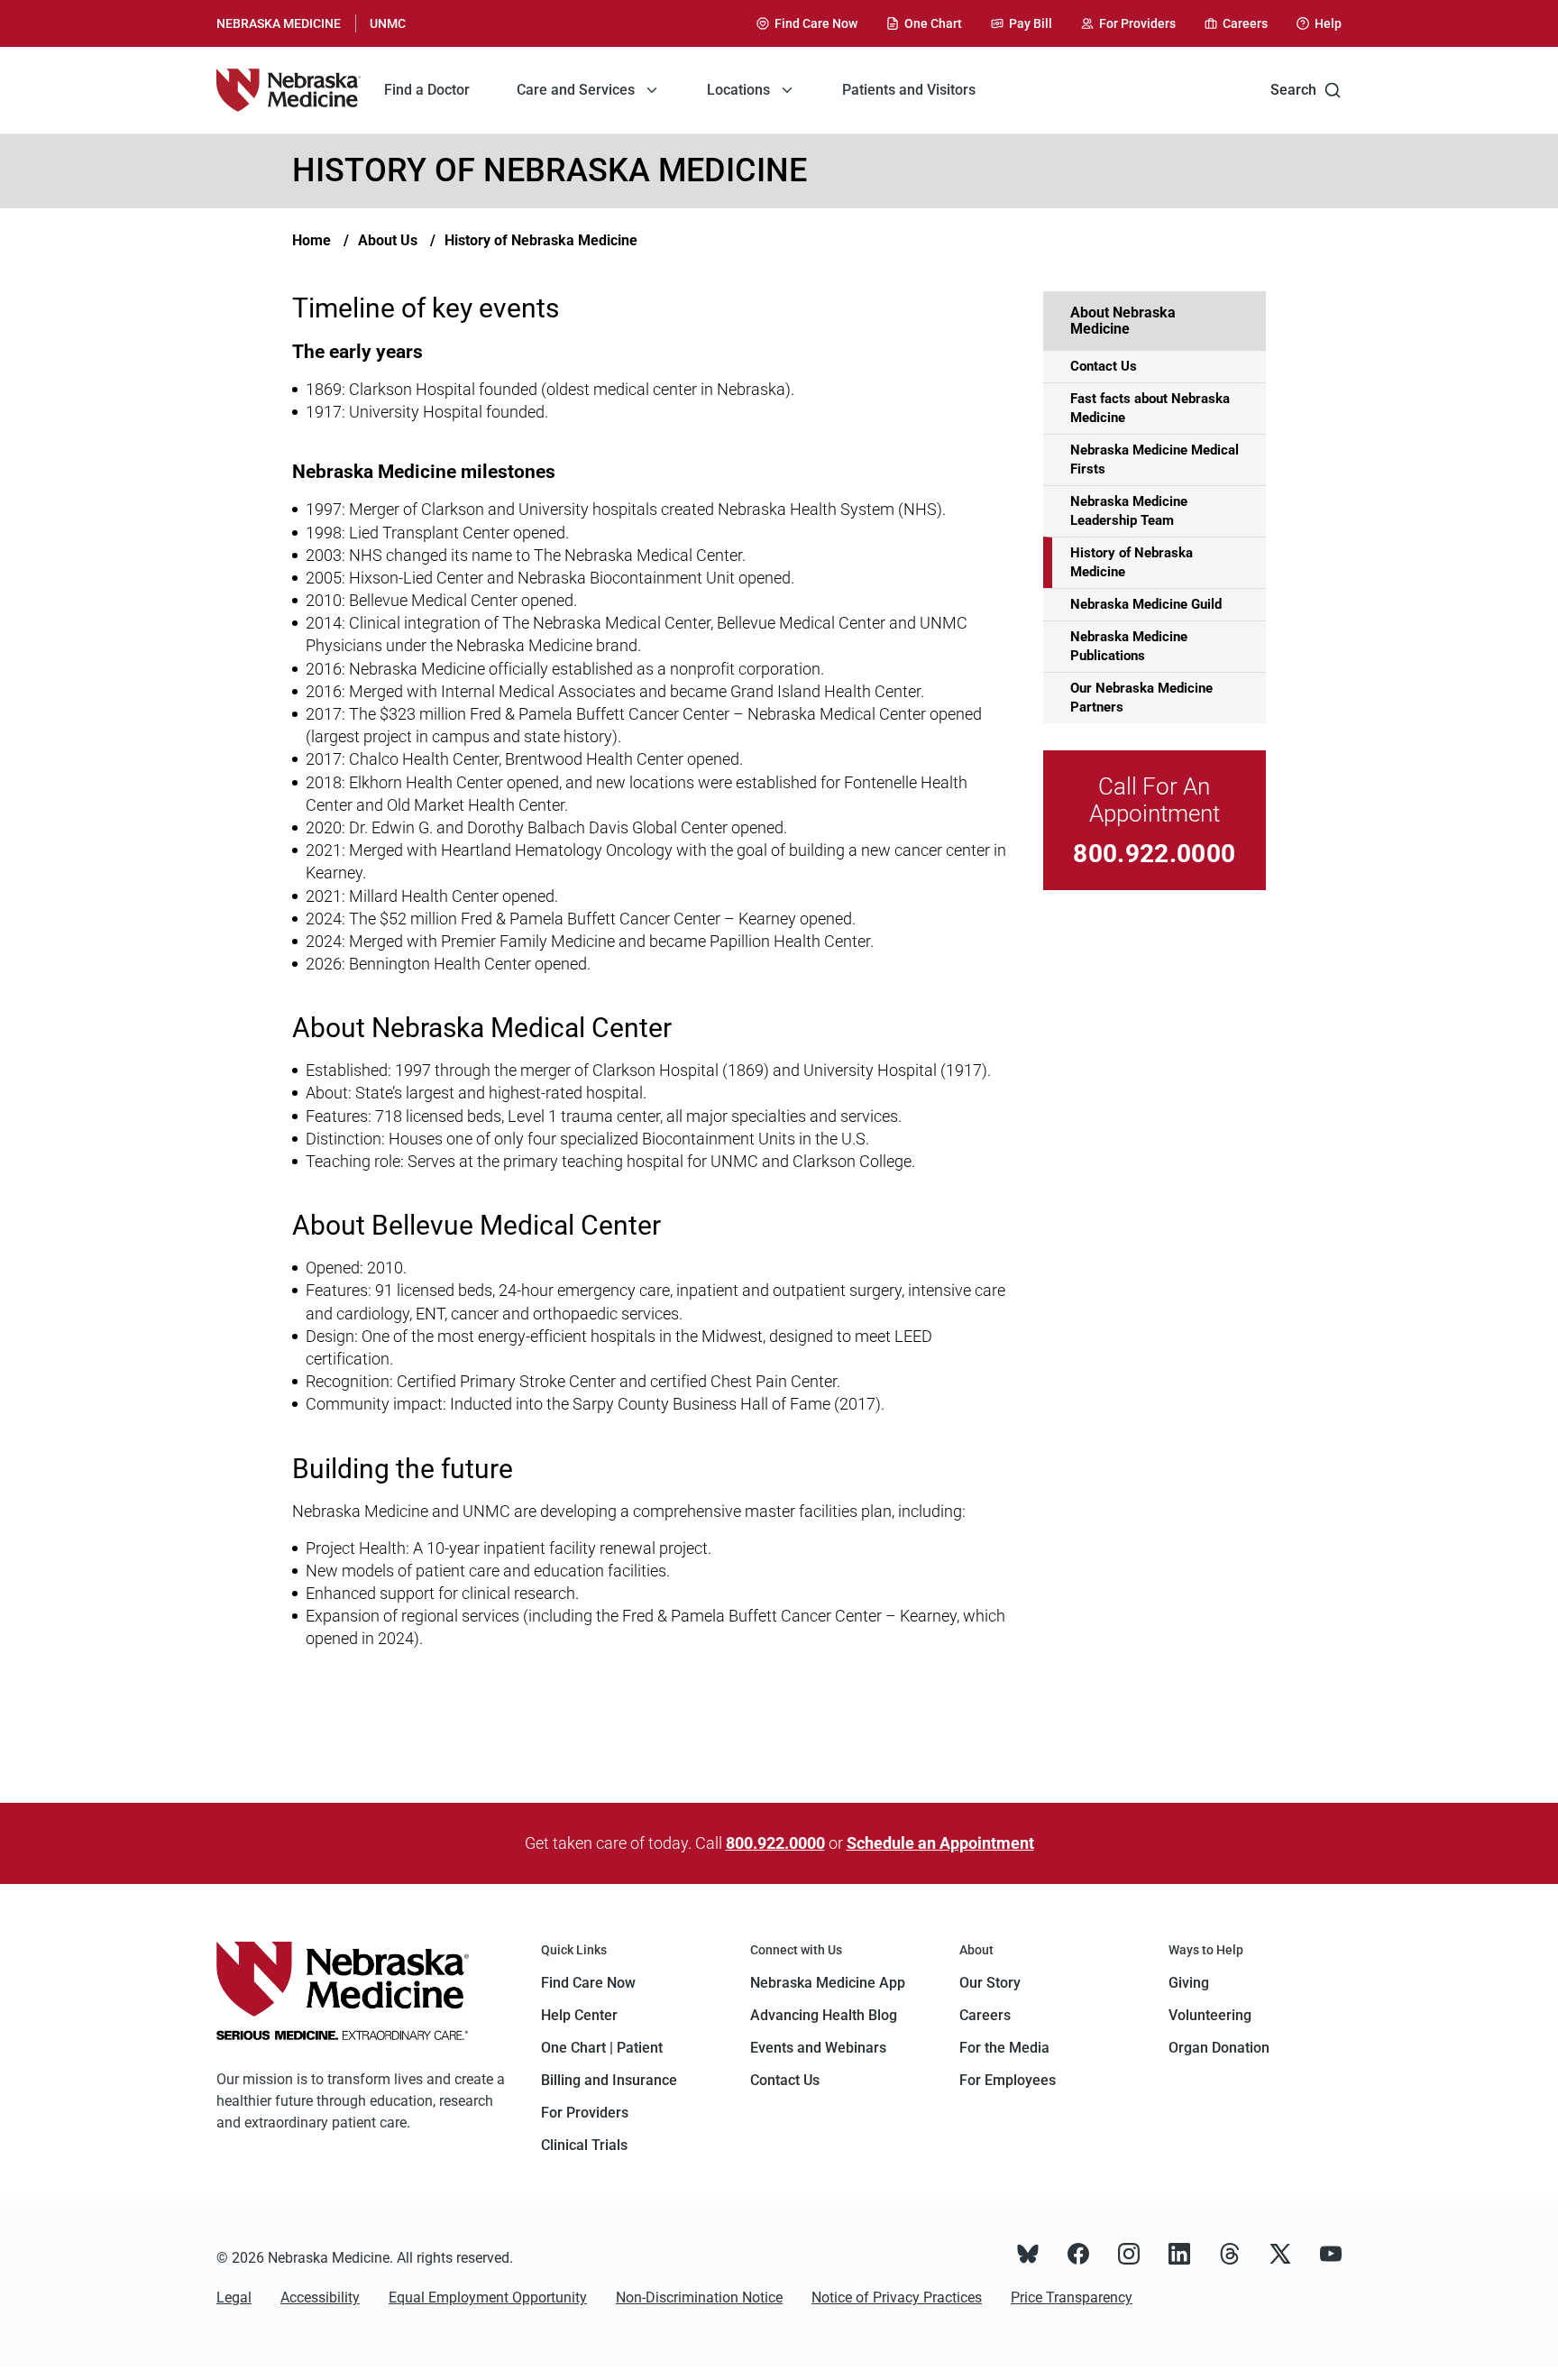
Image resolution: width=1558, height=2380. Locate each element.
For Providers (585, 2113)
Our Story (990, 1983)
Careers (985, 2015)
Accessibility (320, 2297)
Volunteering (1210, 2015)
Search (1293, 90)
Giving (1189, 1983)
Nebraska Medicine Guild (1146, 604)
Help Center (579, 2015)
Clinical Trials (584, 2145)
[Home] (289, 90)
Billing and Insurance (609, 2080)
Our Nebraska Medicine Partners (1141, 698)
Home (312, 240)
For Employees (1008, 2080)
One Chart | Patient (602, 2048)
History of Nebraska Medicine (541, 240)
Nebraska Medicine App (828, 1983)
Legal (234, 2297)
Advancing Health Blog (824, 2015)
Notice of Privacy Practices (897, 2297)
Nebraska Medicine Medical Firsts (1155, 459)
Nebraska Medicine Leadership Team (1129, 511)
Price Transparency (1072, 2297)
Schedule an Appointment (940, 1843)
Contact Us (1104, 366)
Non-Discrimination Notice (699, 2297)
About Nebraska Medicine (1123, 321)
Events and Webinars (818, 2048)
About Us (388, 240)
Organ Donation (1219, 2048)
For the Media (1004, 2048)
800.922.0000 (1154, 854)
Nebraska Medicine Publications (1129, 646)
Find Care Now (588, 1983)
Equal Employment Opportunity (488, 2297)
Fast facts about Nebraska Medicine (1150, 408)
